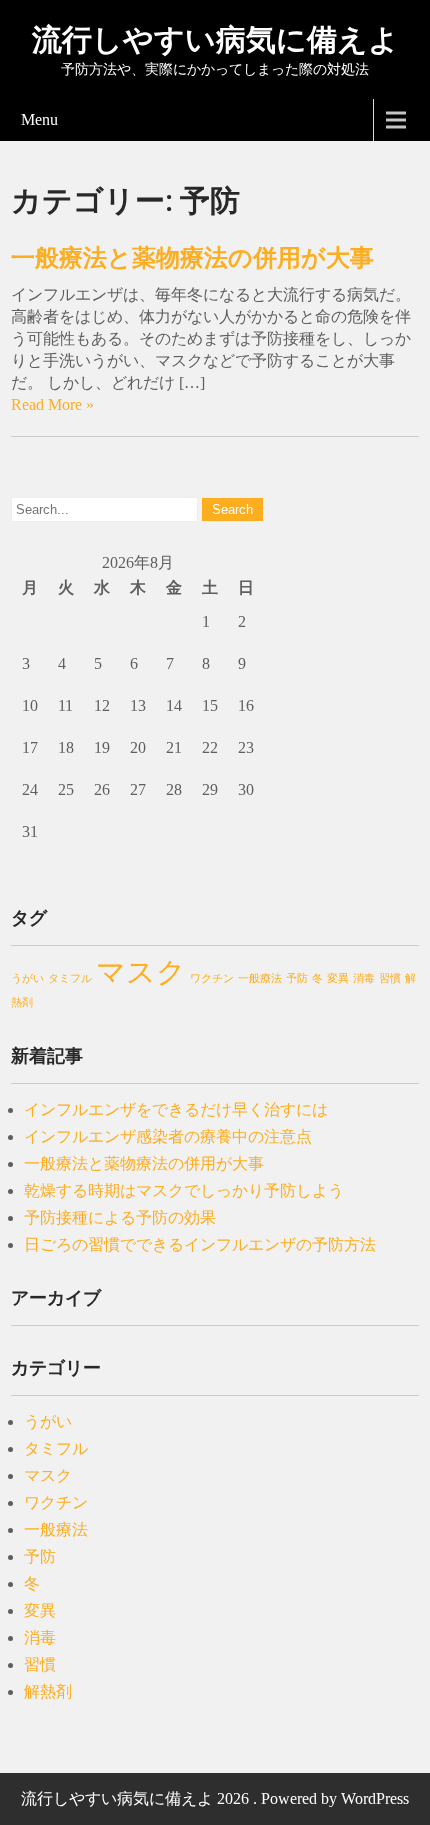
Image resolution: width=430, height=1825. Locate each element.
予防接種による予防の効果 (120, 1217)
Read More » (52, 404)
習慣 (390, 978)
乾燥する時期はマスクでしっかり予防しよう (184, 1190)
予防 (297, 978)
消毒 (364, 978)
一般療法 (260, 978)
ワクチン (212, 978)
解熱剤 (48, 1691)
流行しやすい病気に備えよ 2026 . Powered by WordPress (215, 1798)
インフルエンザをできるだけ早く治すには (176, 1109)
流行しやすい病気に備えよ (215, 39)
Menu (39, 119)
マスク (141, 972)
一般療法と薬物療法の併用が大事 (192, 258)
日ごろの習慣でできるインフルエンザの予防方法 (200, 1244)
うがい (27, 978)
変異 (338, 978)
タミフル (70, 978)
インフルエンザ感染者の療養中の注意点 (168, 1136)
